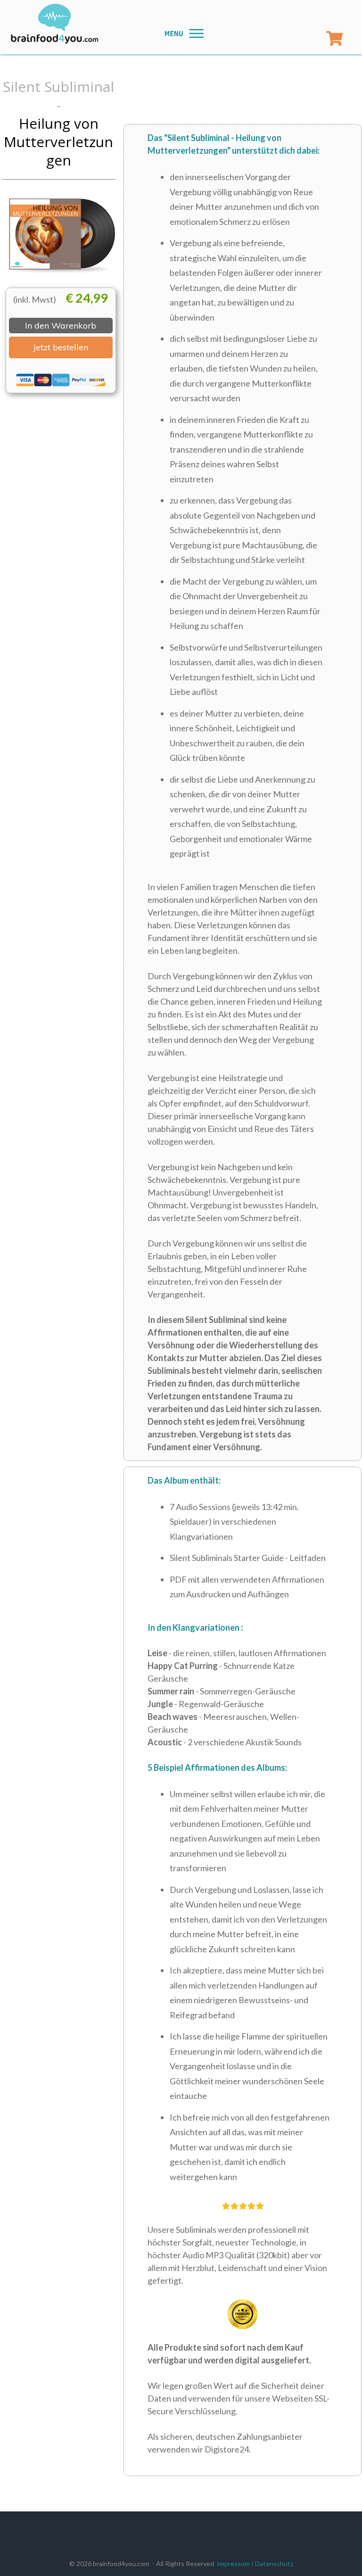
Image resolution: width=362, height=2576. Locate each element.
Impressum (233, 2564)
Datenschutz (274, 2564)
